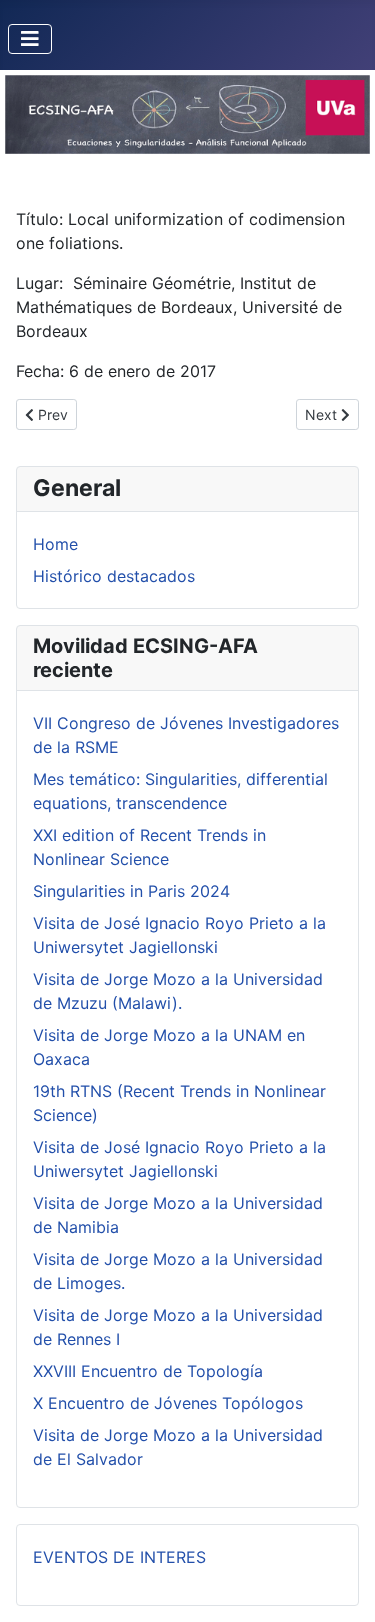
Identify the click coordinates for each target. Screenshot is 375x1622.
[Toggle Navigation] (30, 39)
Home (55, 544)
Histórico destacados (114, 576)
